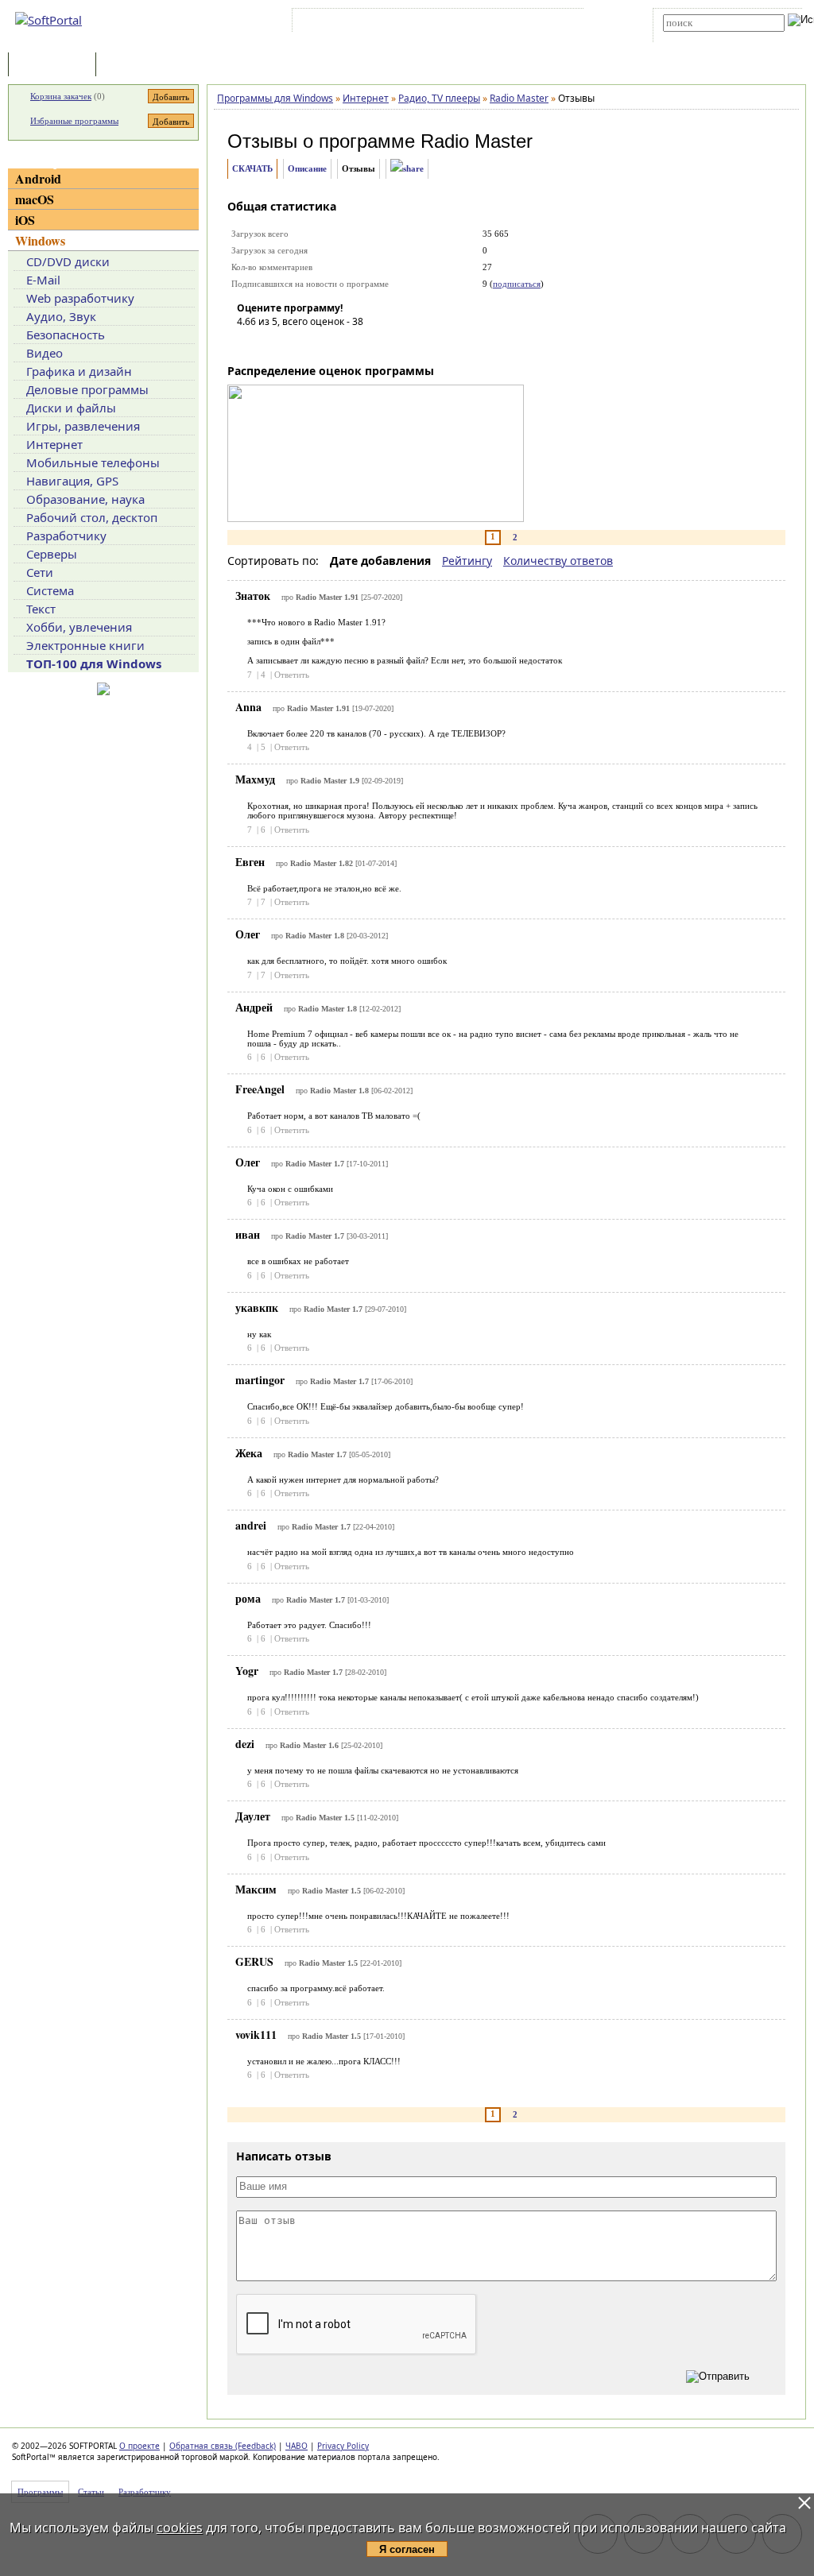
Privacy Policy (343, 2446)
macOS (35, 199)
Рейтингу (467, 561)
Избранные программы (74, 121)
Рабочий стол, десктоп (92, 517)
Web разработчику (80, 298)
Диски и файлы (71, 408)
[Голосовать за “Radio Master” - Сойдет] (297, 344)
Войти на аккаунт (344, 23)
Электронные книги (85, 645)
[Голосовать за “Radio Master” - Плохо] (273, 344)
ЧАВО (297, 2446)
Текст (41, 609)
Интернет (54, 444)
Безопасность (66, 335)
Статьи (134, 66)
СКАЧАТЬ (252, 168)
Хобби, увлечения (79, 627)
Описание (307, 168)
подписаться (517, 284)
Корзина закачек (61, 96)
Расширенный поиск (707, 37)
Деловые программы (87, 389)
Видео (45, 353)
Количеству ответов (558, 561)
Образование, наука (85, 499)
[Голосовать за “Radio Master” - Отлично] (344, 344)
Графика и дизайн (79, 371)
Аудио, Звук (61, 316)
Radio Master (477, 141)
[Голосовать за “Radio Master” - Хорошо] (320, 344)
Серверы (52, 554)
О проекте (140, 2446)
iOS (25, 220)
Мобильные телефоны (93, 462)
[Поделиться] (407, 169)
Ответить (292, 675)
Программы (56, 66)
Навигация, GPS (72, 481)
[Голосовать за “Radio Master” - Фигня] (249, 344)
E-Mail (43, 280)
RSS (564, 23)
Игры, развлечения (83, 426)
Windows (40, 240)
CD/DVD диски (68, 261)
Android (38, 178)
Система (50, 590)
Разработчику (66, 536)
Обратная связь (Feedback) (223, 2446)
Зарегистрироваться (434, 23)
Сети (40, 572)
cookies (180, 2528)
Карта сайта (516, 23)
